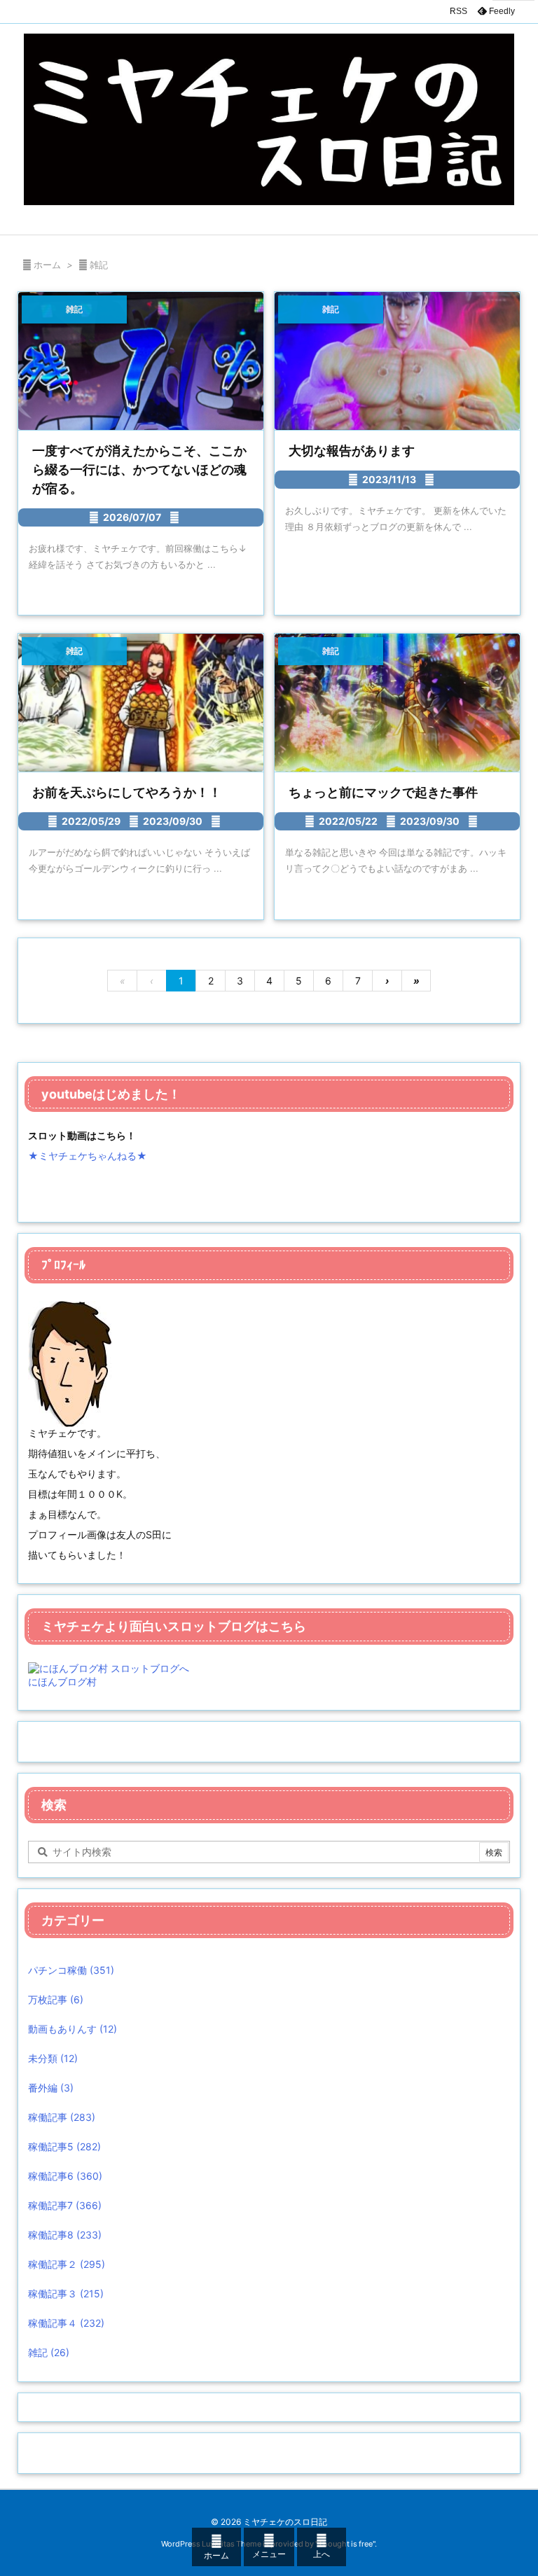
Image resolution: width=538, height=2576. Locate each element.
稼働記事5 (64, 2146)
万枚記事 (56, 1999)
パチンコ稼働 (71, 1970)
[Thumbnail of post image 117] (141, 361)
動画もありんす (73, 2029)
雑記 (49, 2352)
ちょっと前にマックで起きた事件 (383, 792)
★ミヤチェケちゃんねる (82, 1156)
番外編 (51, 2088)
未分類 (53, 2058)
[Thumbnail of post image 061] (141, 703)
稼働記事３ (66, 2293)
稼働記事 (62, 2117)
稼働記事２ (67, 2264)
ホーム (47, 265)
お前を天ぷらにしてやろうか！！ (127, 792)
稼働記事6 (65, 2176)
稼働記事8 (65, 2235)
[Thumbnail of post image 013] (397, 361)
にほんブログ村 (62, 1682)
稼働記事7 (65, 2205)
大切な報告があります (352, 451)
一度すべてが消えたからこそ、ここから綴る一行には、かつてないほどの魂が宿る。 (139, 469)
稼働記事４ (66, 2323)
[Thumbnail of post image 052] (397, 703)
